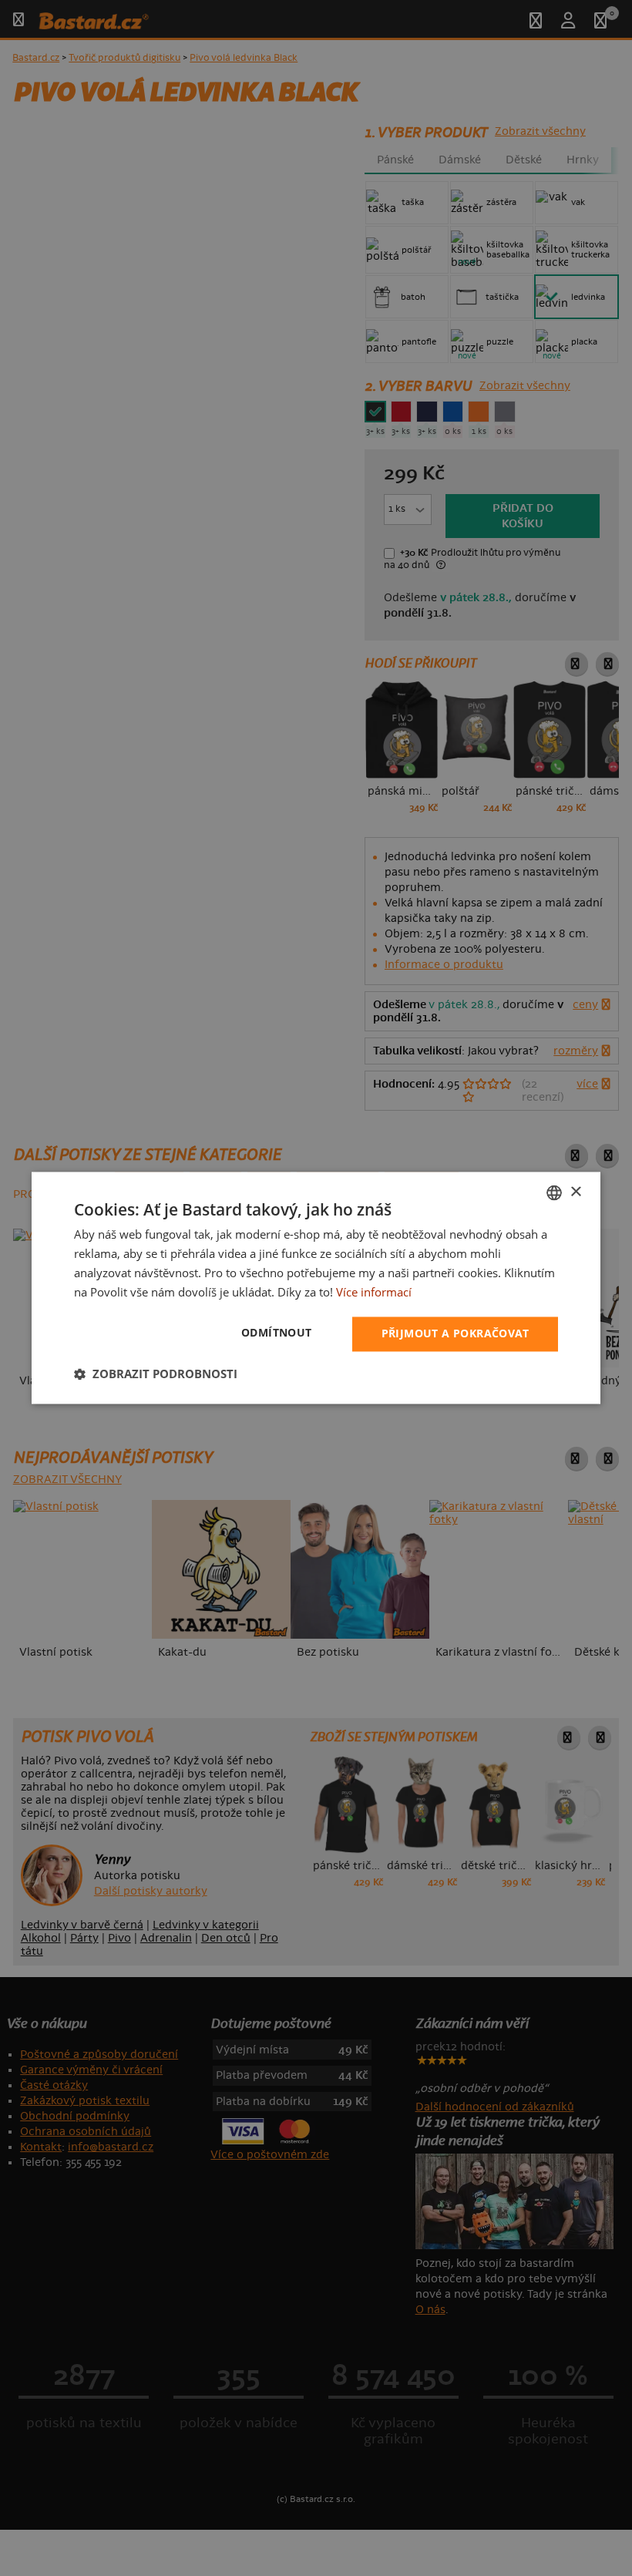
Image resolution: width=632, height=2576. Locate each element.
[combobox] (554, 1192)
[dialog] (316, 1288)
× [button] (575, 1192)
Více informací (374, 1292)
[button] (156, 1374)
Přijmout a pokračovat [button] (455, 1334)
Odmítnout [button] (277, 1333)
